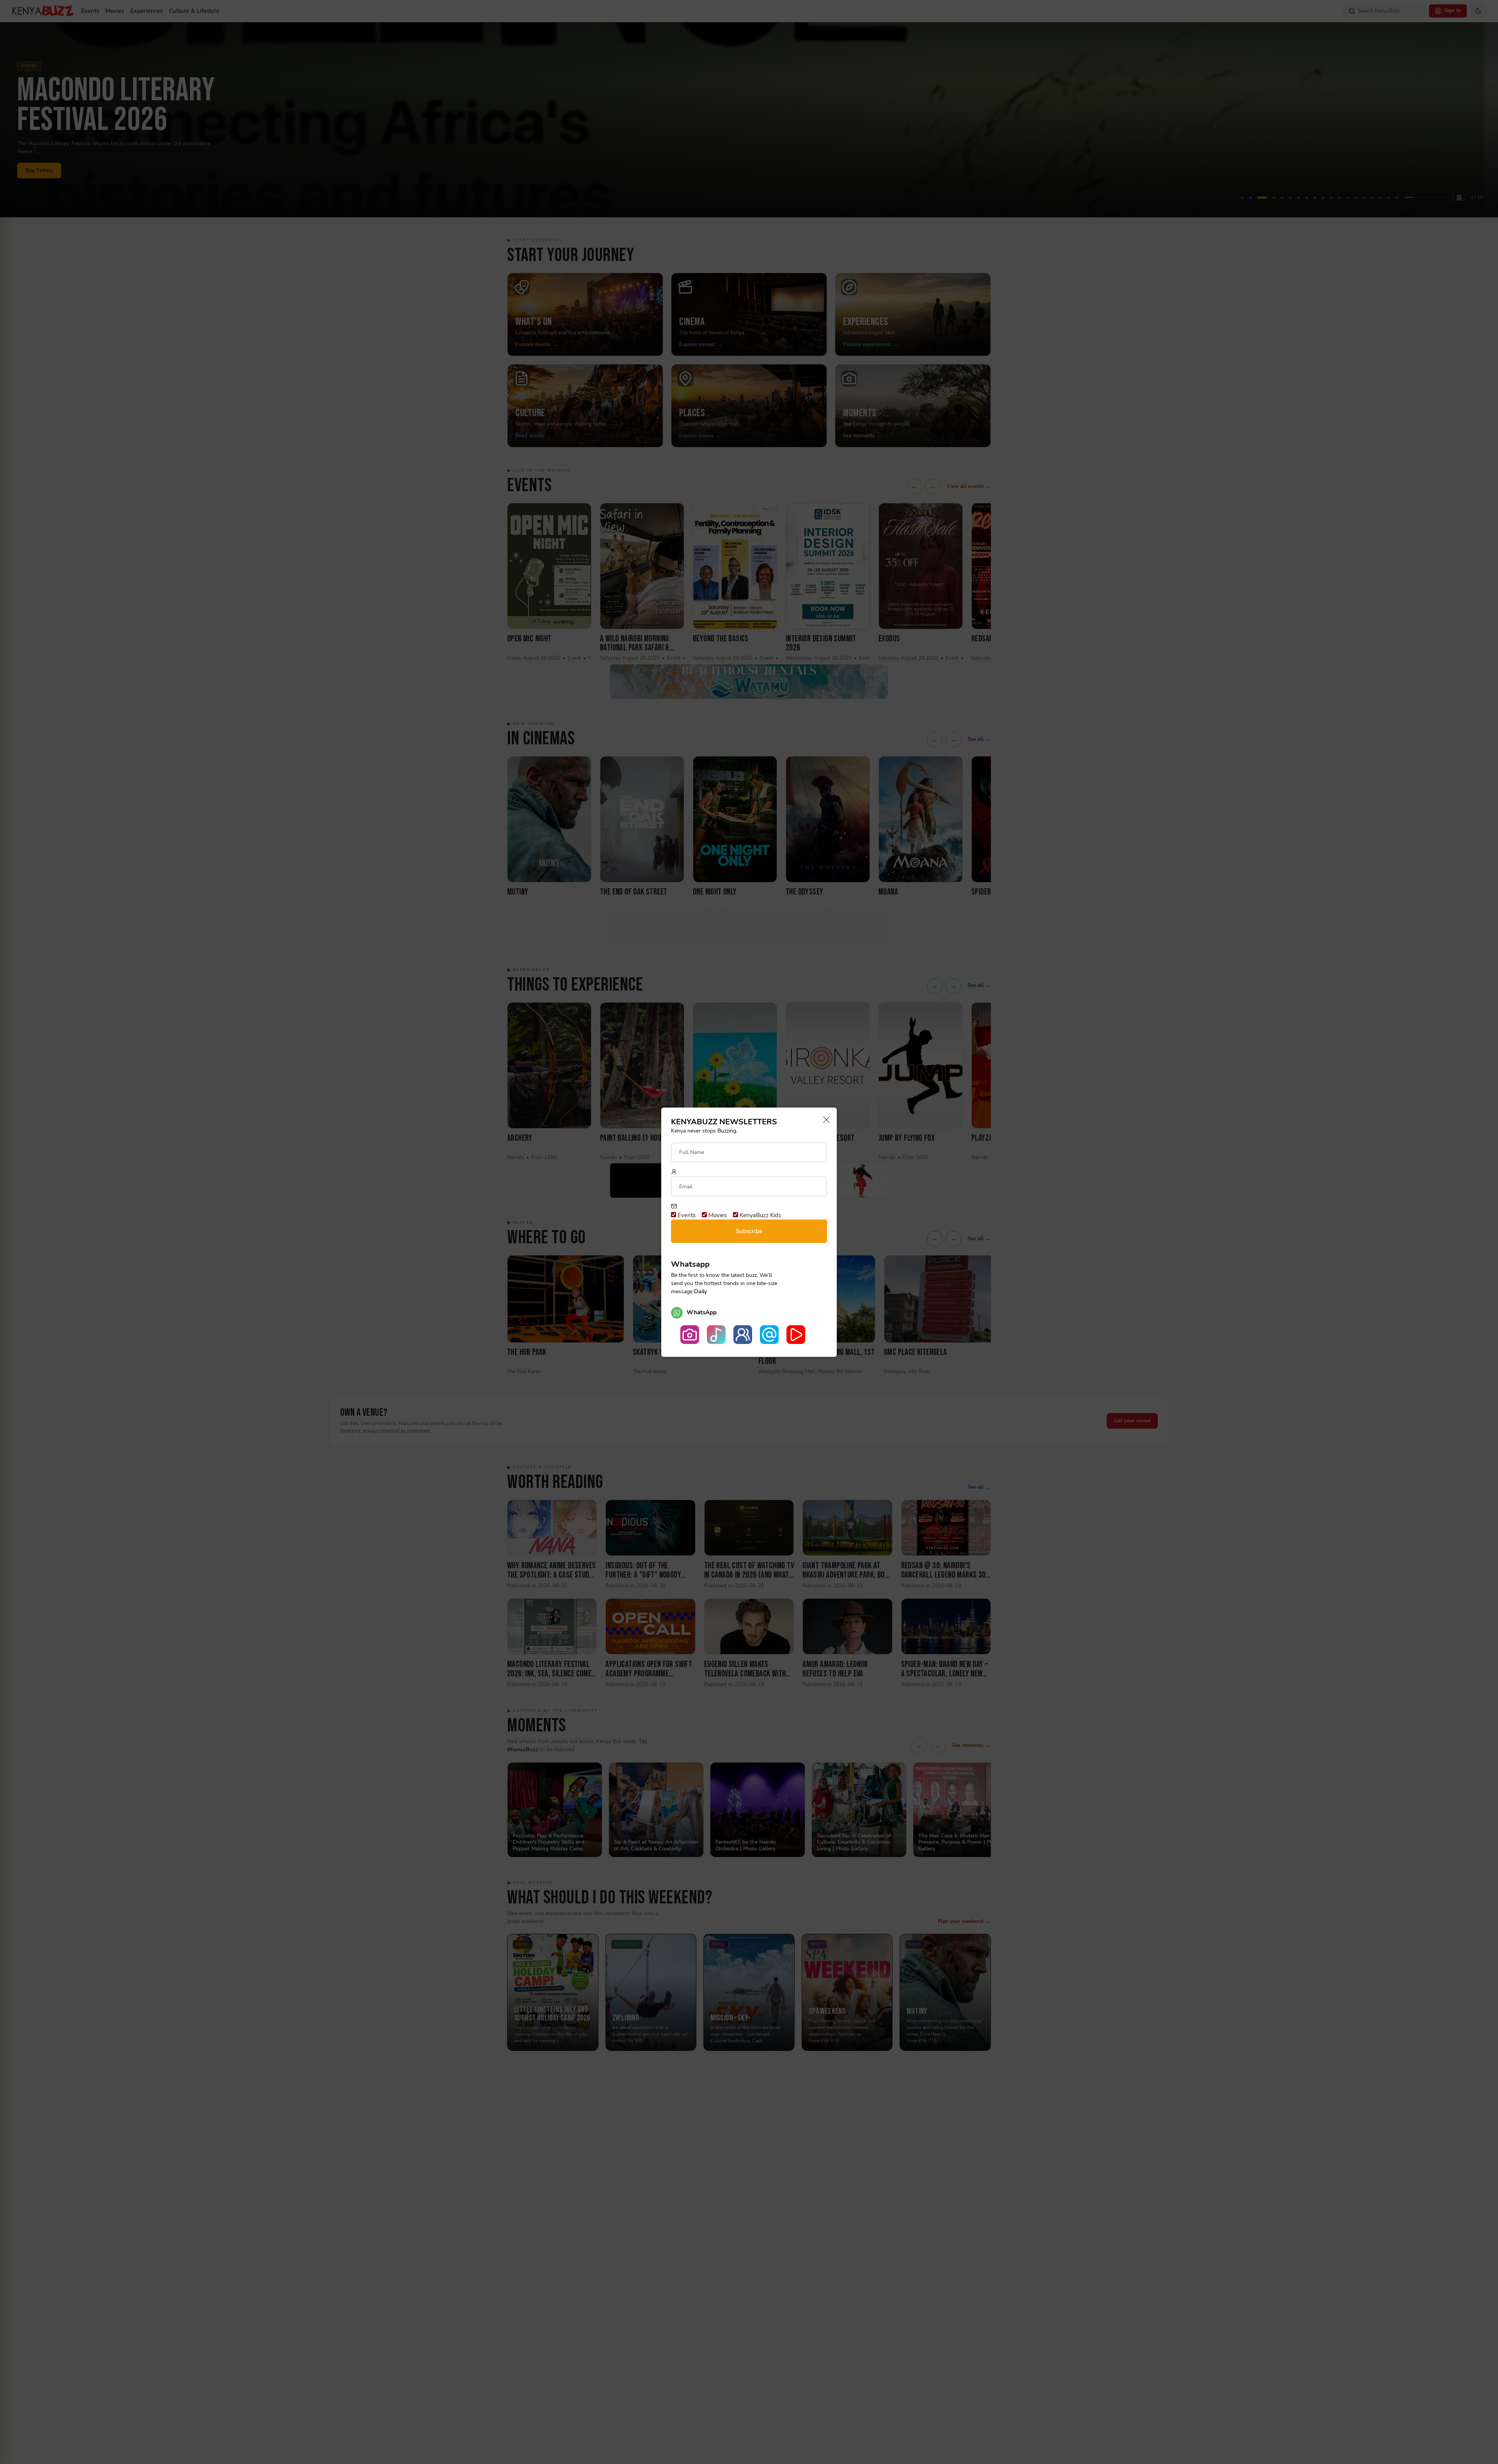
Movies (717, 1215)
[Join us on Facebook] (743, 1335)
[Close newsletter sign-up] (824, 1120)
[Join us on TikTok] (716, 1335)
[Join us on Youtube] (796, 1335)
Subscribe (749, 1231)
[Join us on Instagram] (690, 1335)
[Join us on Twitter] (769, 1335)
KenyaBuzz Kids (760, 1215)
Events (686, 1215)
